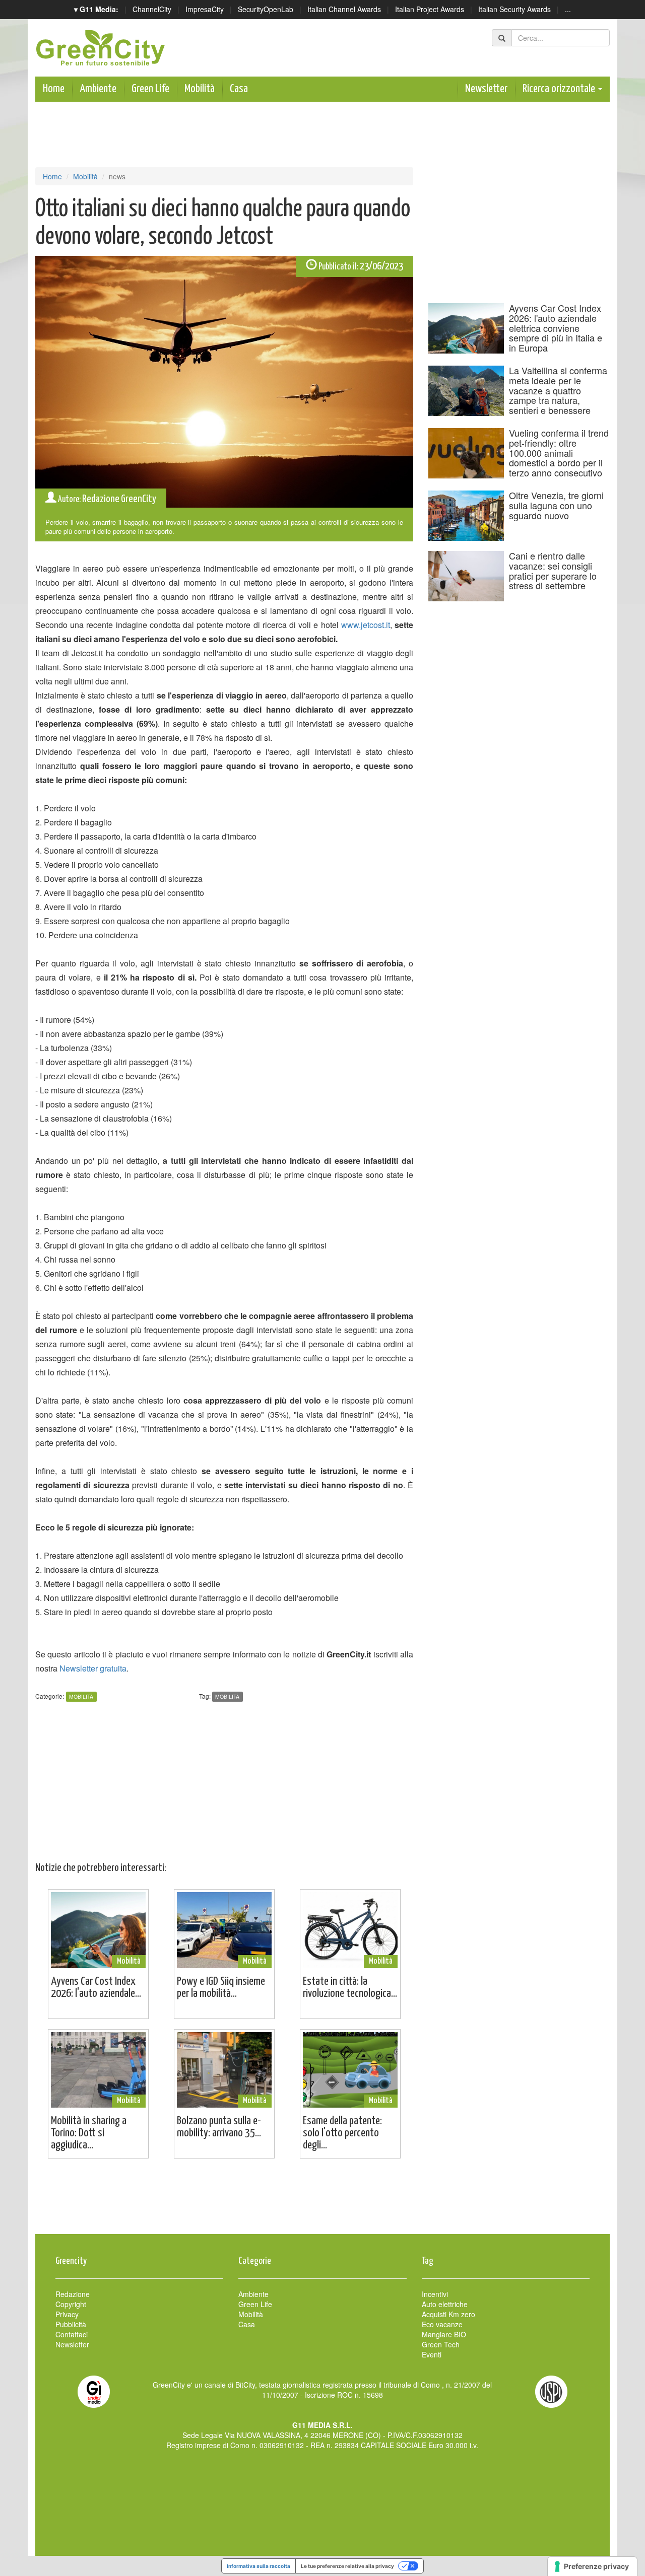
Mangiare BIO (444, 2334)
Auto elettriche (445, 2304)
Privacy (67, 2314)
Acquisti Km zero (448, 2314)
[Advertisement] (322, 2201)
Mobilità (200, 89)
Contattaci (72, 2334)
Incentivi (435, 2294)
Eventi (432, 2354)
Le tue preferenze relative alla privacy (347, 2566)
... (568, 9)
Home (54, 89)
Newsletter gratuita (93, 1668)
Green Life (150, 89)
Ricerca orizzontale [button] (560, 89)
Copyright (71, 2304)
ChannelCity (152, 9)
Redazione (73, 2294)
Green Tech (441, 2344)
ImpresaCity (205, 9)
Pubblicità (71, 2324)
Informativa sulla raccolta (259, 2566)
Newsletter (486, 89)
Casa (239, 89)
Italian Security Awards (514, 9)
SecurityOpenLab (266, 9)
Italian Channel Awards (344, 9)
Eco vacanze (442, 2324)
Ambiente (98, 89)
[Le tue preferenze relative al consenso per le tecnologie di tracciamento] (592, 2566)
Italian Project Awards (430, 9)
